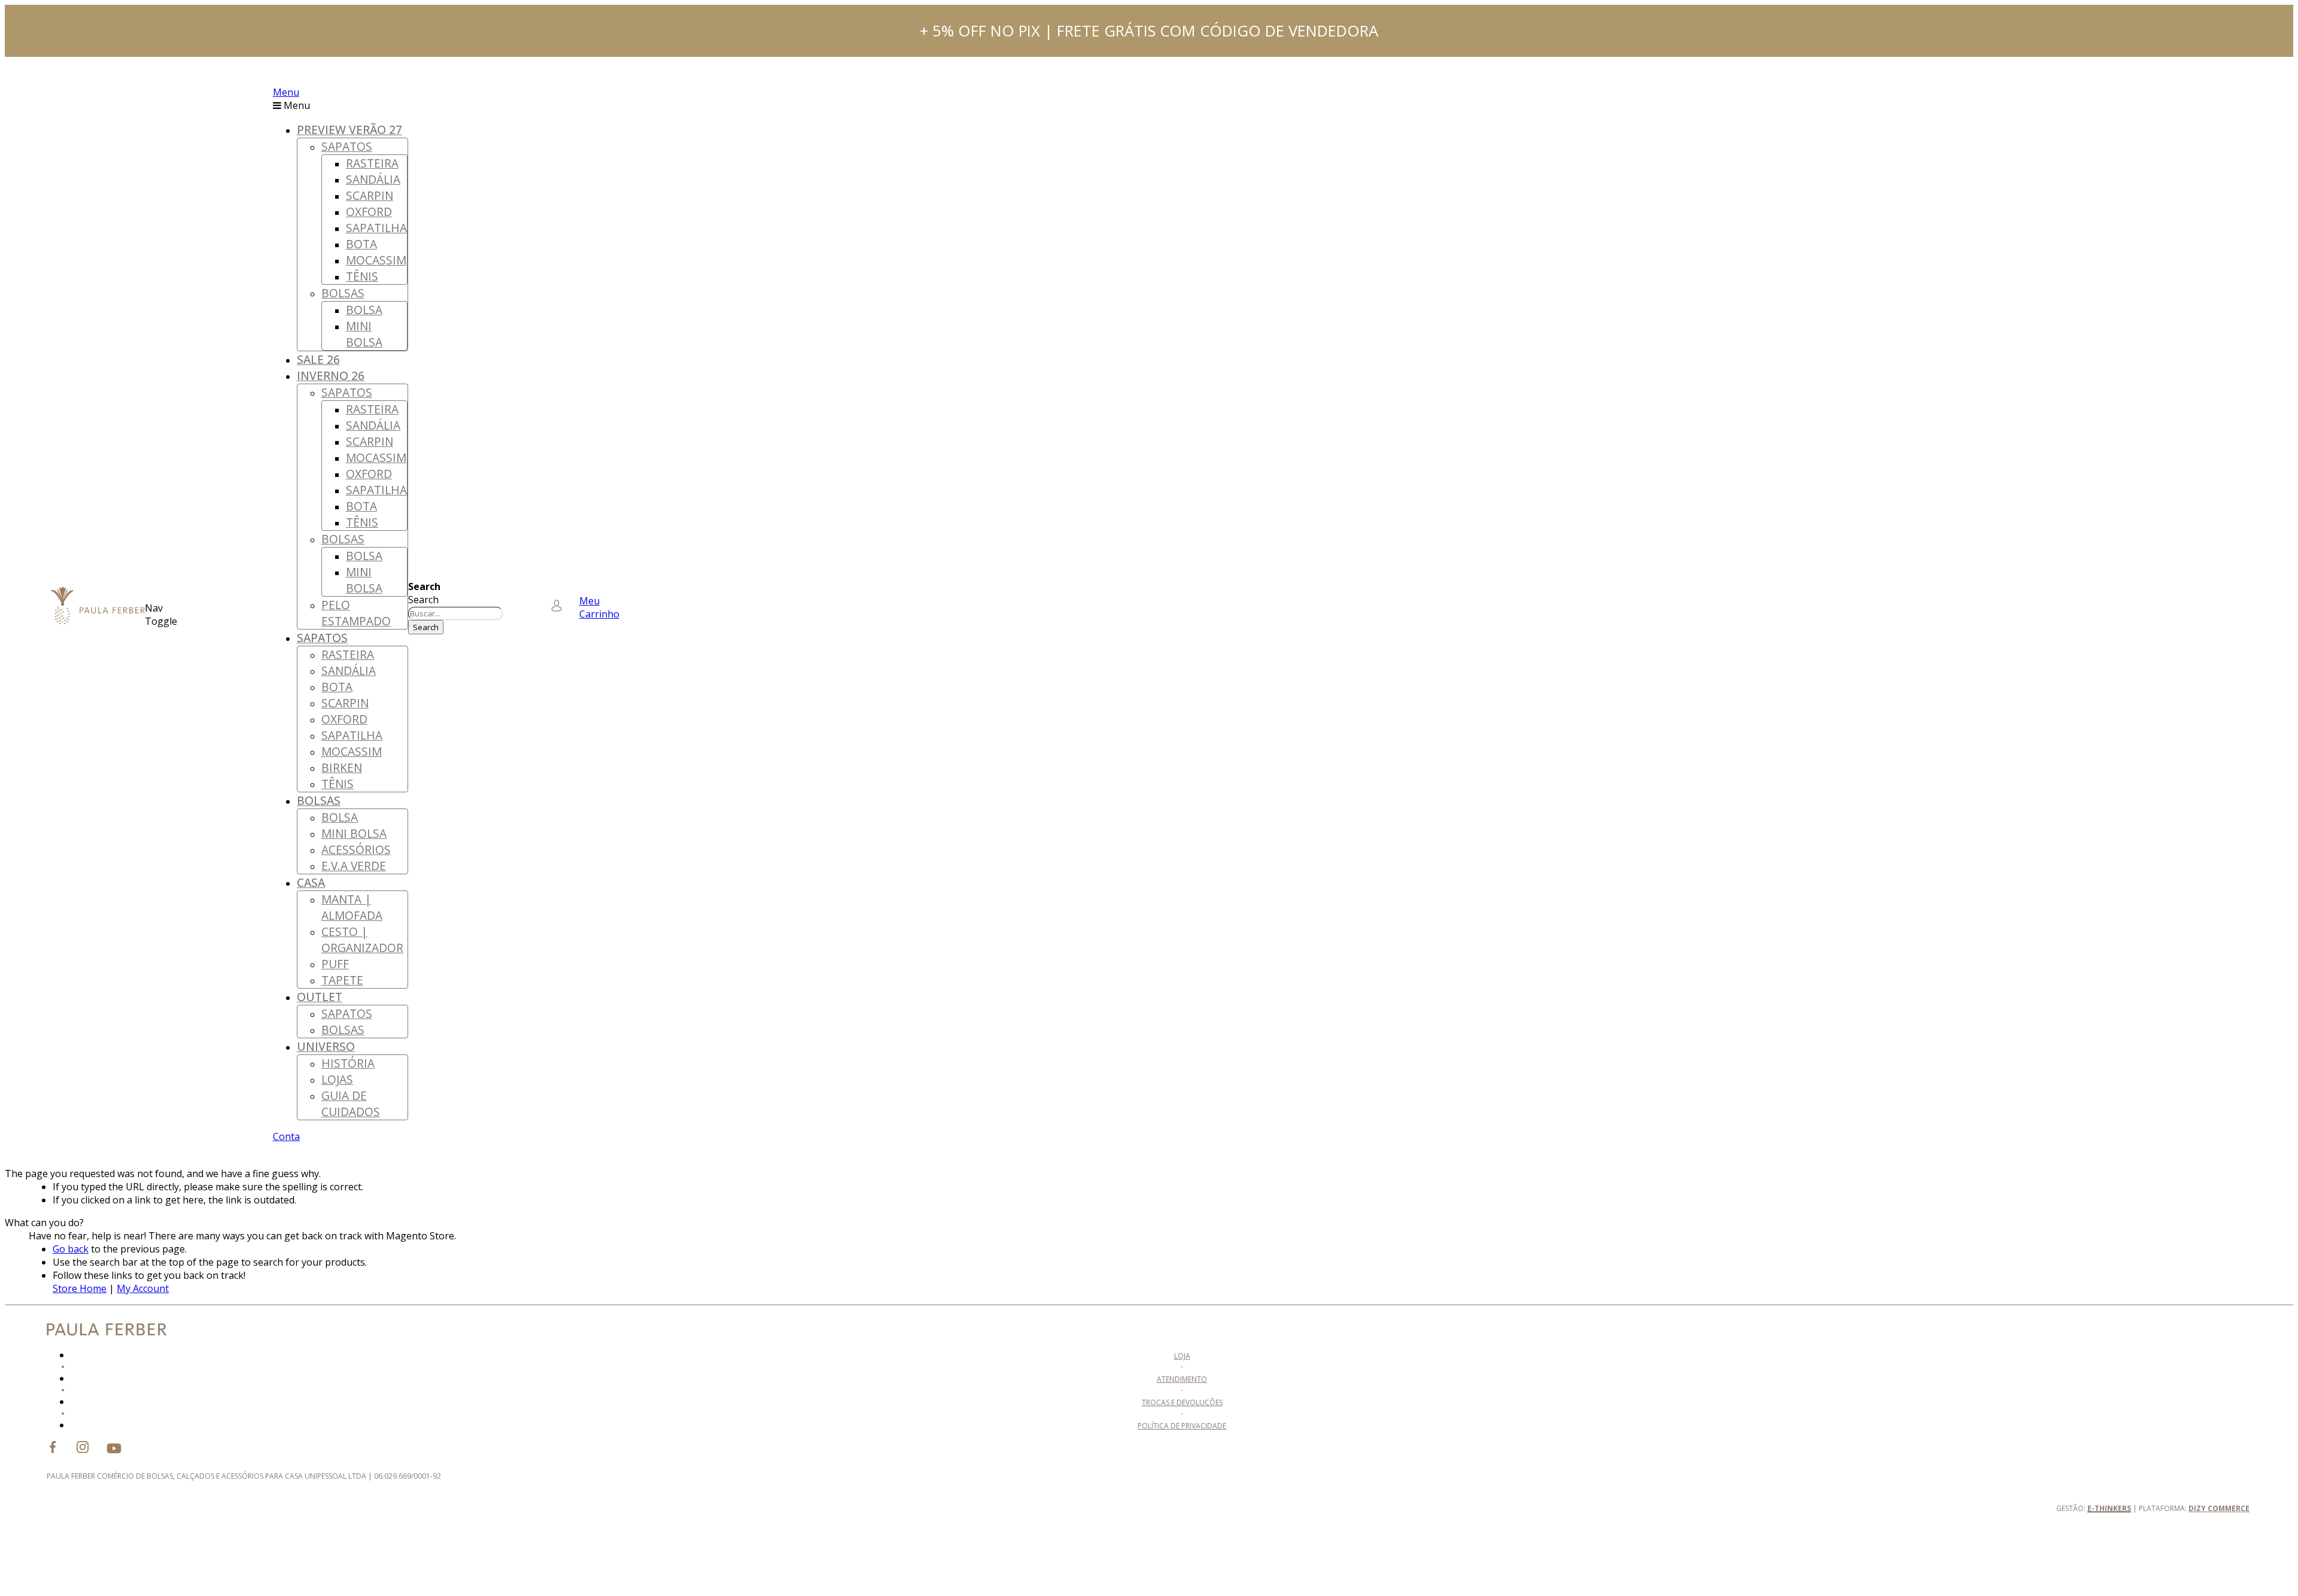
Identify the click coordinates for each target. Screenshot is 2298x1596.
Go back (71, 1249)
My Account (143, 1288)
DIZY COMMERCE (2219, 1508)
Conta (286, 1136)
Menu (286, 92)
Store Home (80, 1288)
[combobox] (455, 613)
